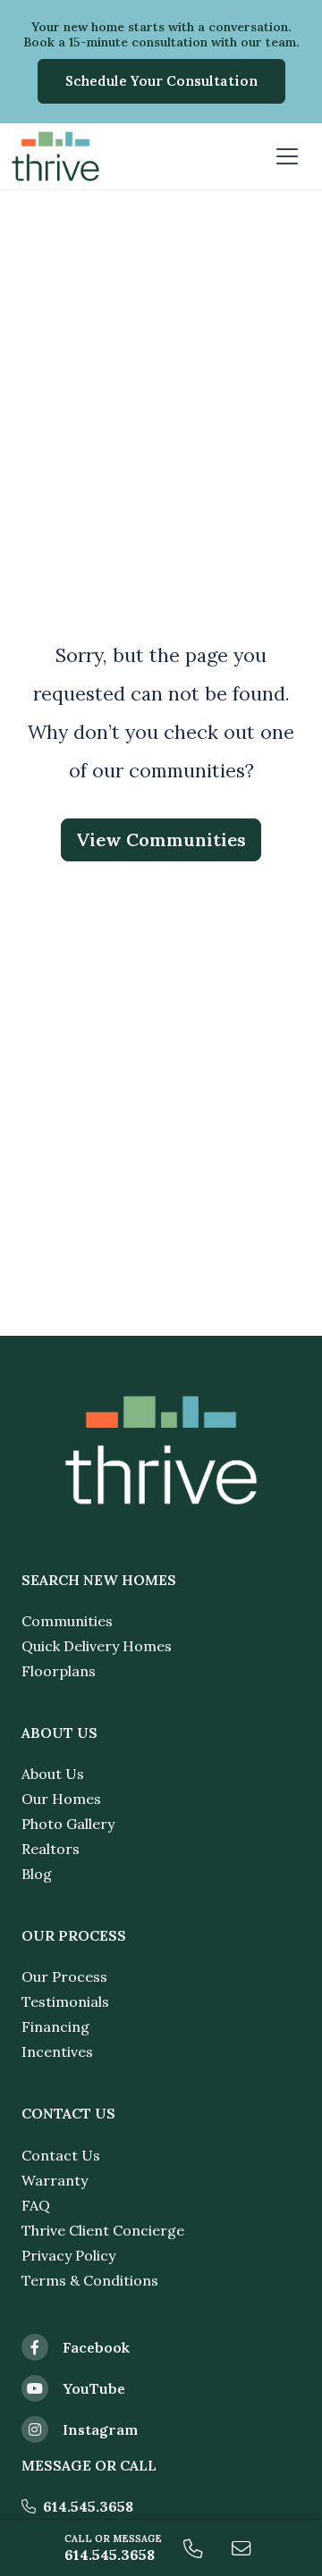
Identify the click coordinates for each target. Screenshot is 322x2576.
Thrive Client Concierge (103, 2230)
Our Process (64, 1976)
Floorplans (59, 1671)
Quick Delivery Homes (97, 1646)
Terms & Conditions (90, 2280)
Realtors (51, 1849)
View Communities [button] (161, 839)
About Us (53, 1774)
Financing (55, 2026)
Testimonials (65, 2001)
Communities (67, 1621)
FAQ (36, 2205)
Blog (37, 1874)
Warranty (55, 2180)
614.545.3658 (88, 2506)
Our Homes (61, 1799)
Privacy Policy (68, 2255)
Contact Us (61, 2155)
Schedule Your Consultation (161, 81)
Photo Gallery (68, 1824)
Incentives (57, 2052)
